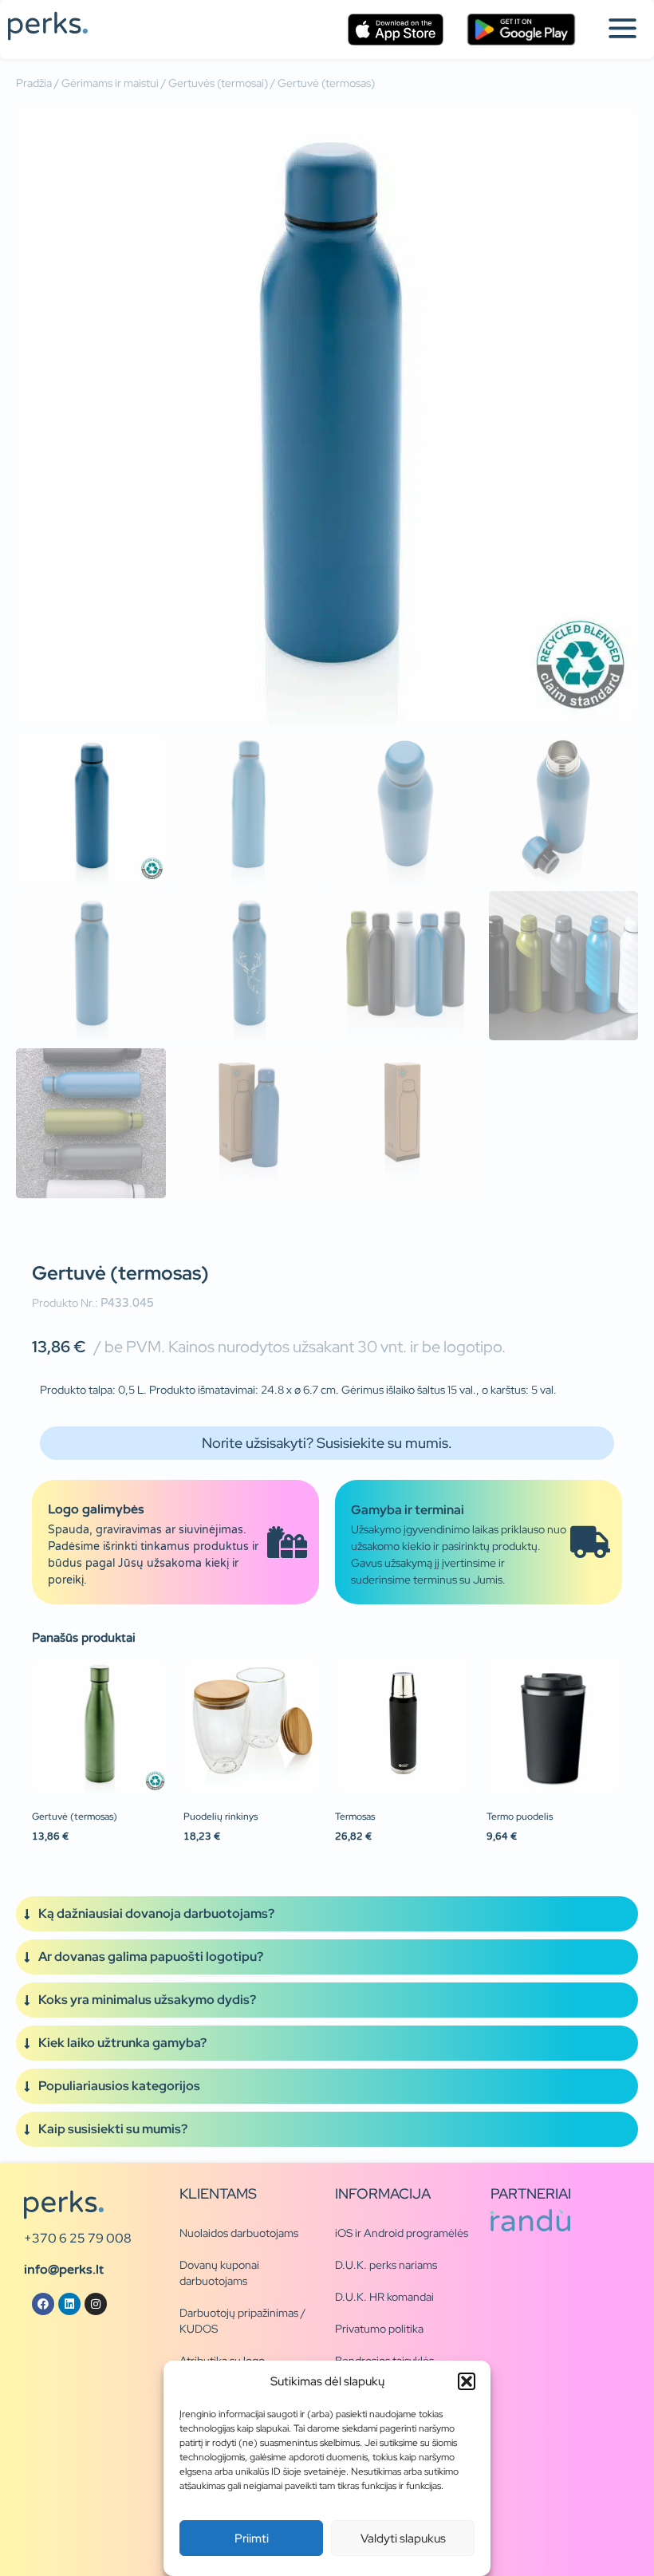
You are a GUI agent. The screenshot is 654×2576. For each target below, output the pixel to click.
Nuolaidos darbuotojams (239, 2233)
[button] (467, 2381)
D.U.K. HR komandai (384, 2297)
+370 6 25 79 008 (78, 2238)
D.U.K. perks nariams (386, 2265)
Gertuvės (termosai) (218, 83)
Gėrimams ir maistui (110, 83)
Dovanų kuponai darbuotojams (219, 2273)
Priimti (252, 2539)
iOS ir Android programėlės (402, 2233)
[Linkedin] (69, 2304)
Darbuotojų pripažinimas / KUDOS (242, 2321)
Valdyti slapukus (403, 2539)
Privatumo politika (379, 2329)
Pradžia (34, 83)
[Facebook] (43, 2304)
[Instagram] (96, 2304)
